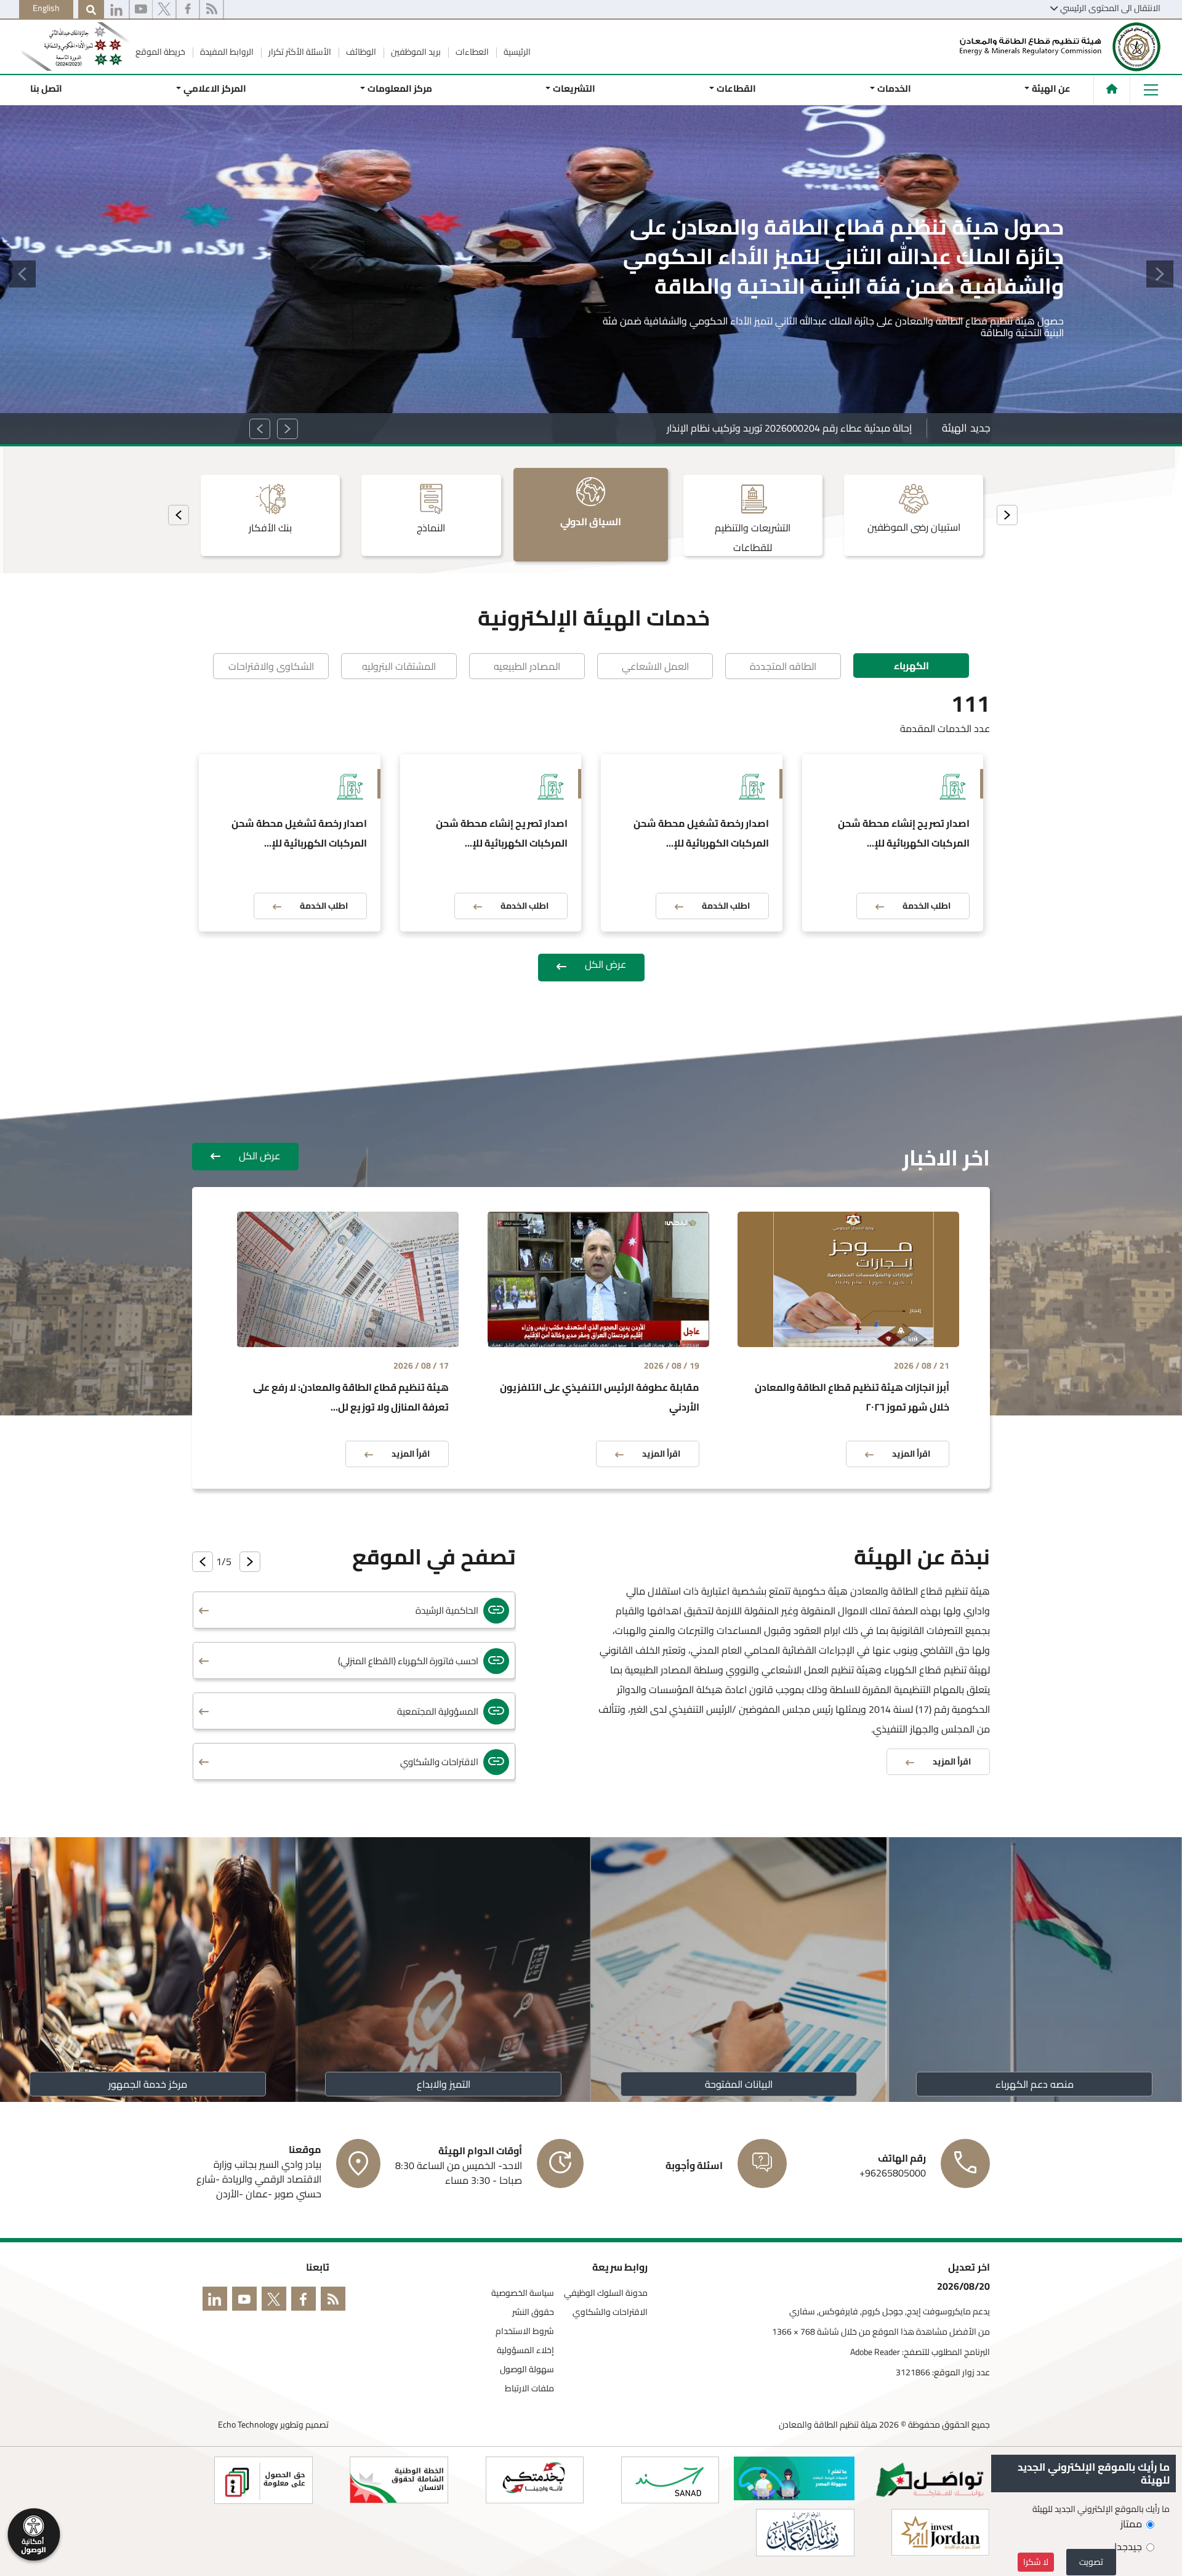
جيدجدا (1128, 2546)
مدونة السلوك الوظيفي (606, 2293)
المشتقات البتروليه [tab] (399, 666)
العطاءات (471, 52)
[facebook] (188, 10)
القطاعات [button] (736, 88)
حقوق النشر (533, 2312)
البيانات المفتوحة (739, 2084)
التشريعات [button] (574, 88)
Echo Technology (248, 2425)
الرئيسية (516, 52)
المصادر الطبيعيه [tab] (527, 666)
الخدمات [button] (894, 88)
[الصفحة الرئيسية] (1112, 89)
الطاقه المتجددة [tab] (783, 666)
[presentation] (1007, 515)
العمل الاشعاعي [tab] (655, 666)
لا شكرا (1036, 2562)
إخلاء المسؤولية (525, 2350)
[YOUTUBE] (247, 2301)
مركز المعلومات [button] (399, 88)
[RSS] (211, 10)
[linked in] (217, 2301)
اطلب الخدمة (927, 906)
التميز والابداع (444, 2084)
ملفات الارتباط (529, 2389)
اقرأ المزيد (1025, 338)
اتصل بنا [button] (46, 88)
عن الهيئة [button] (1051, 88)
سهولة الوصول (527, 2369)
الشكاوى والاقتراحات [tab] (271, 666)
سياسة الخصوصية (523, 2293)
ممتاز (1131, 2524)
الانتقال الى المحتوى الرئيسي (1110, 8)
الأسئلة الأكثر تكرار (299, 52)
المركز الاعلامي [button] (215, 88)
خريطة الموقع (160, 52)
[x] (164, 10)
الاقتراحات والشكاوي (610, 2312)
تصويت (1091, 2562)
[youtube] (141, 10)
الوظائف (360, 52)
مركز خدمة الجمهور (148, 2084)
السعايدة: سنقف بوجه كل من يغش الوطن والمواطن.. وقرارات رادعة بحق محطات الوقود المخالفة (715, 428)
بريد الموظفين (415, 52)
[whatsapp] (116, 10)
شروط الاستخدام (525, 2331)
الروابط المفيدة (226, 52)
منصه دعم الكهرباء (1035, 2084)
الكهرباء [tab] (911, 666)
